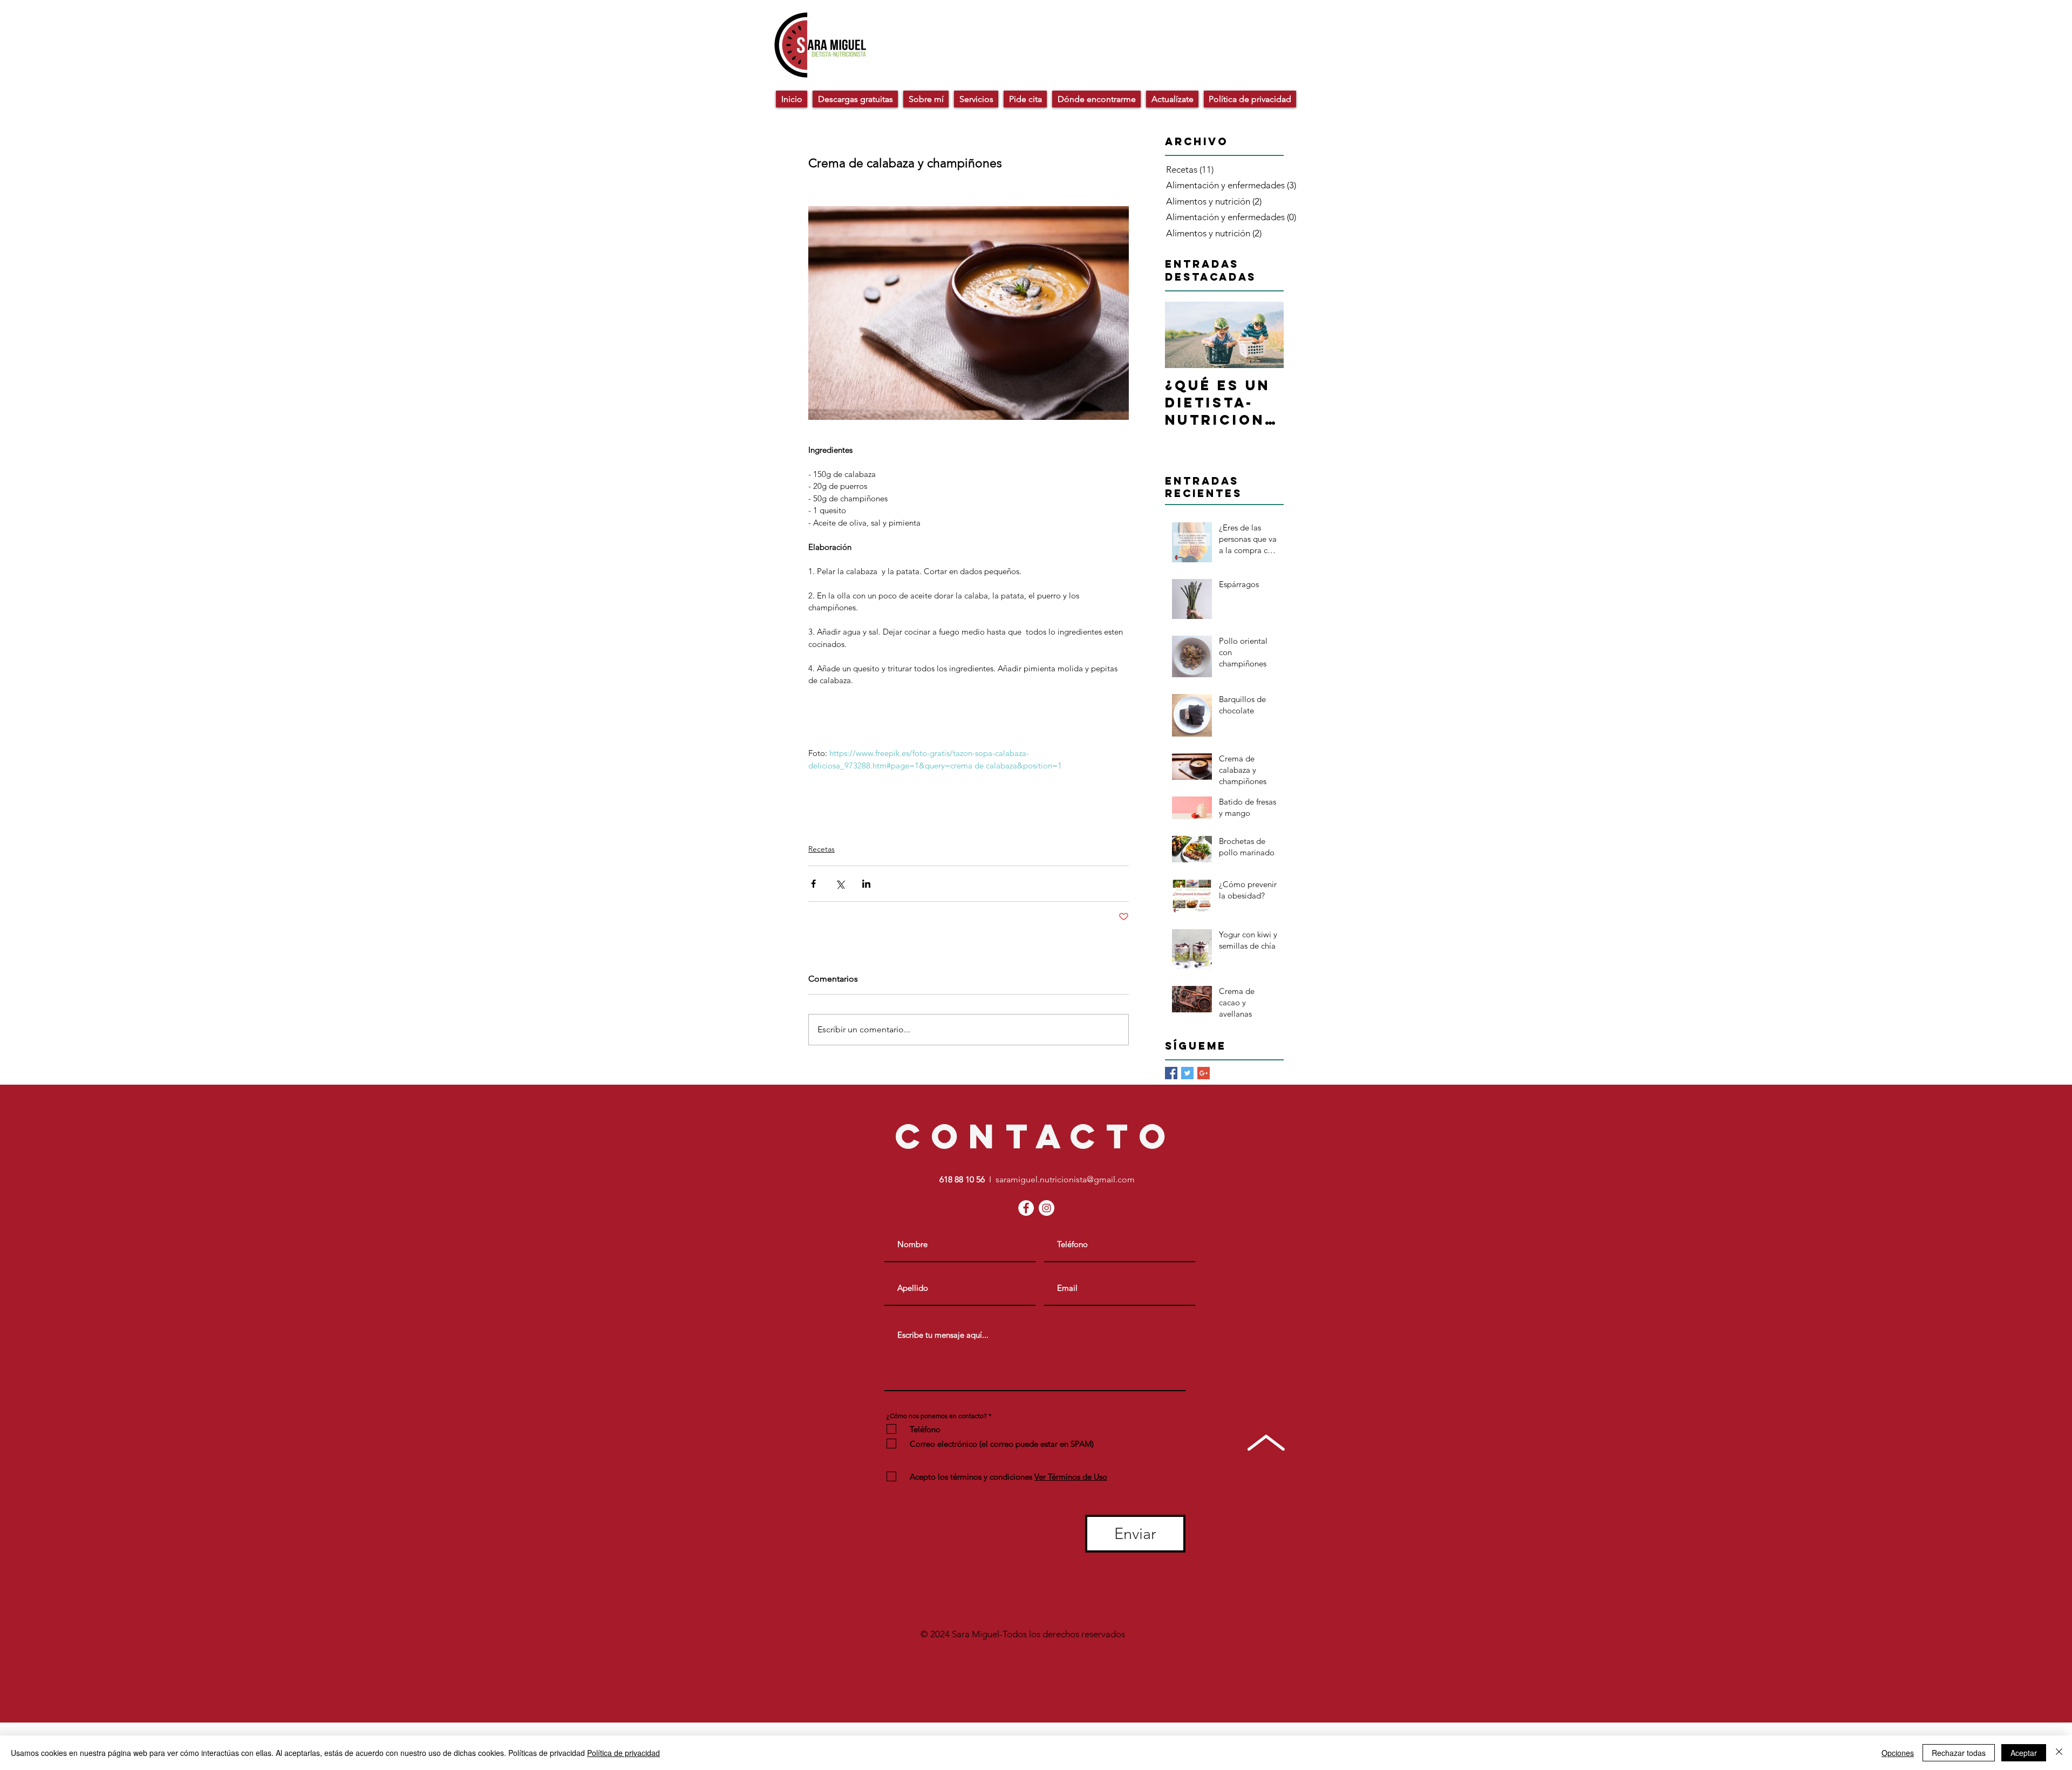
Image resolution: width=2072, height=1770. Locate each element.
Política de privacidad (623, 1753)
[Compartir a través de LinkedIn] (866, 884)
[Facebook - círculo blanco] (1026, 1208)
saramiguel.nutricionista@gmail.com (1065, 1179)
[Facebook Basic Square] (1171, 1073)
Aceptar (2024, 1753)
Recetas (822, 849)
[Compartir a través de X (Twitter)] (840, 884)
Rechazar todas (1959, 1753)
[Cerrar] (2059, 1753)
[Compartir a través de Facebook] (813, 884)
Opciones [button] (1898, 1753)
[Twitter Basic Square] (1187, 1073)
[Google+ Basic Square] (1204, 1073)
